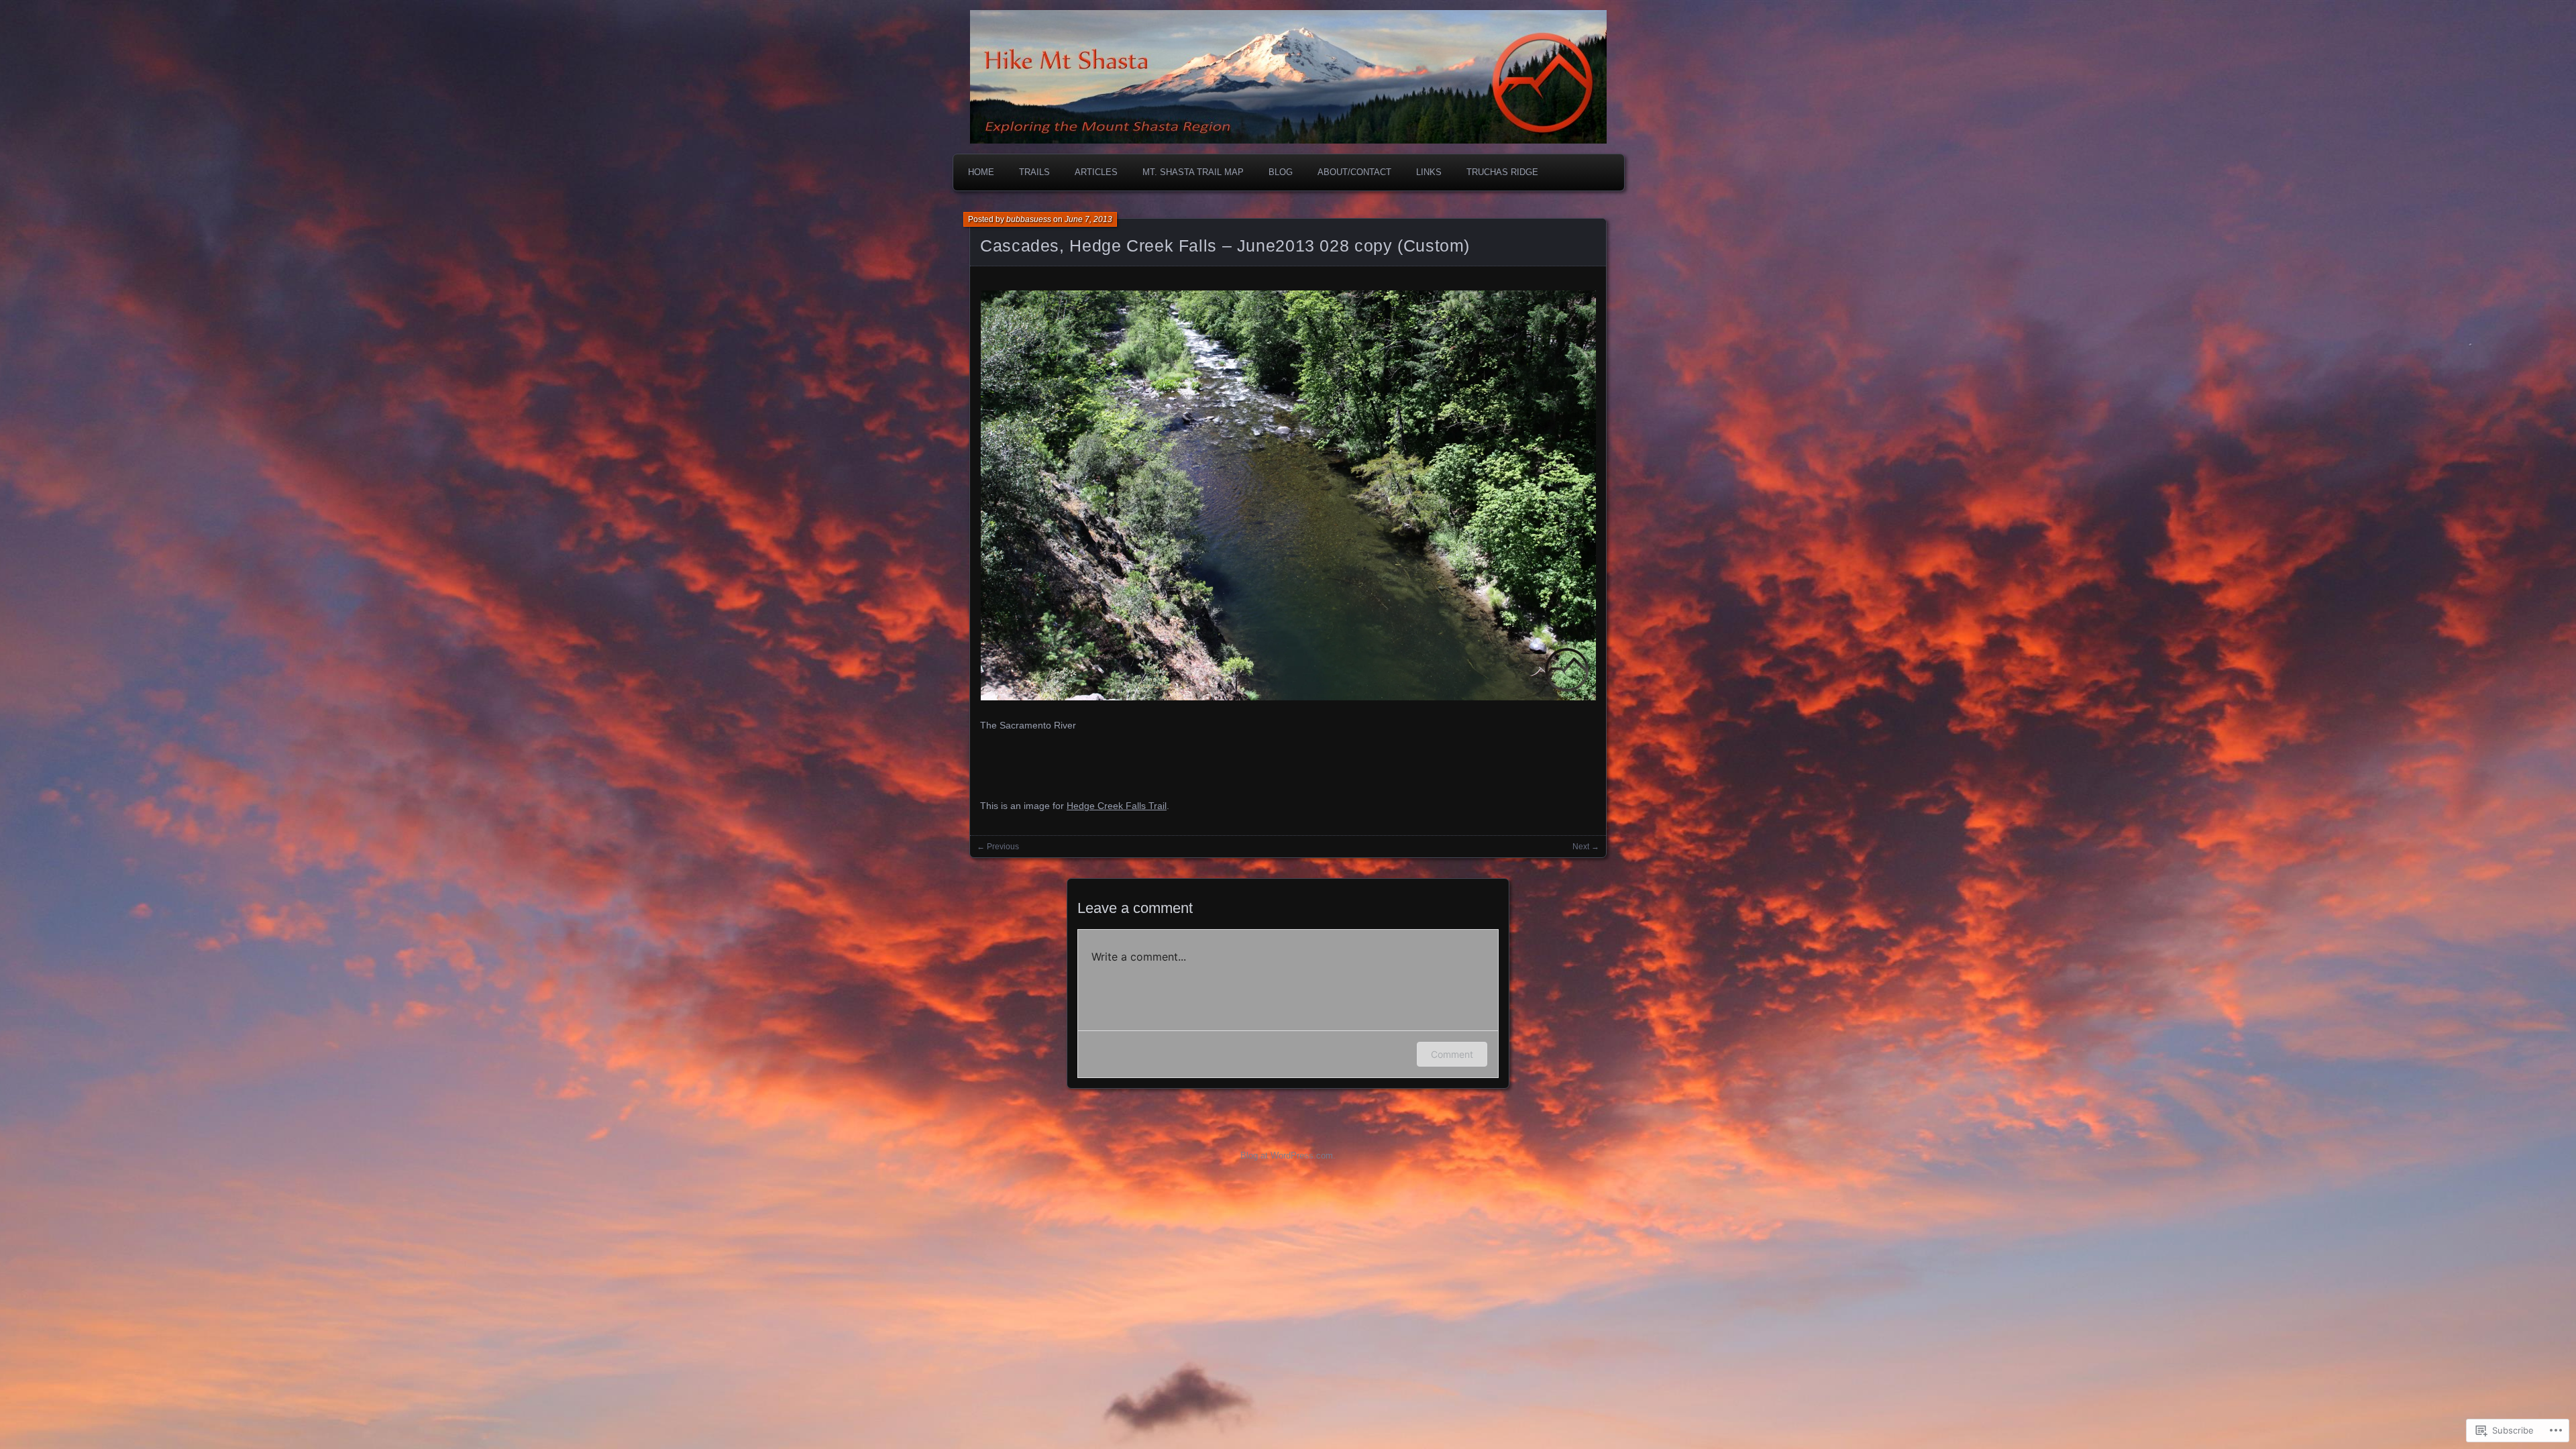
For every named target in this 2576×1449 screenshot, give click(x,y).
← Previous (998, 847)
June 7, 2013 (1088, 219)
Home (981, 172)
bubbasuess (1029, 219)
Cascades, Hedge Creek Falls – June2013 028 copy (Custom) (1225, 246)
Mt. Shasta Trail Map (1193, 172)
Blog (1281, 172)
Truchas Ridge (1502, 172)
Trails (1034, 172)
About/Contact (1354, 172)
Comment (1452, 1054)
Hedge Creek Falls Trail (1117, 806)
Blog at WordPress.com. (1288, 1156)
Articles (1096, 172)
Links (1429, 172)
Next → (1586, 847)
